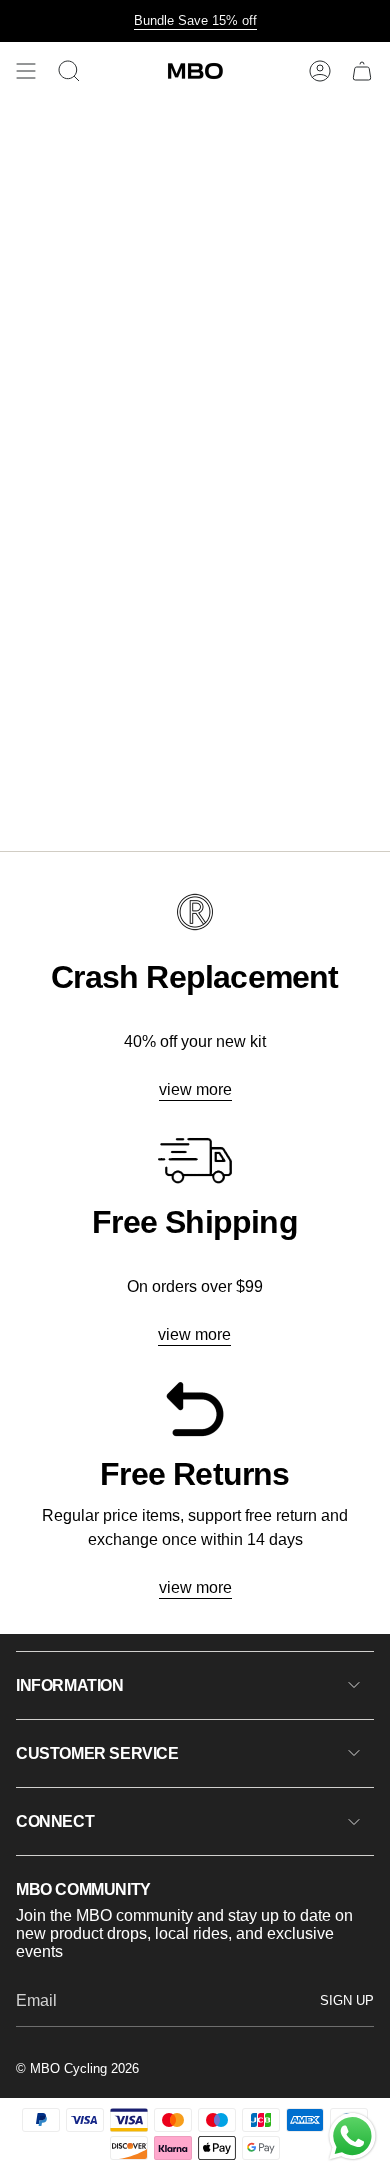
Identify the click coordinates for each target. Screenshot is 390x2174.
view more (195, 1089)
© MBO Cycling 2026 (77, 2068)
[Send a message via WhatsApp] (352, 2136)
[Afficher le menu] (26, 71)
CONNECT (55, 1821)
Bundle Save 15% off (195, 20)
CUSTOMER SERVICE (97, 1753)
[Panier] (362, 71)
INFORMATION (70, 1685)
